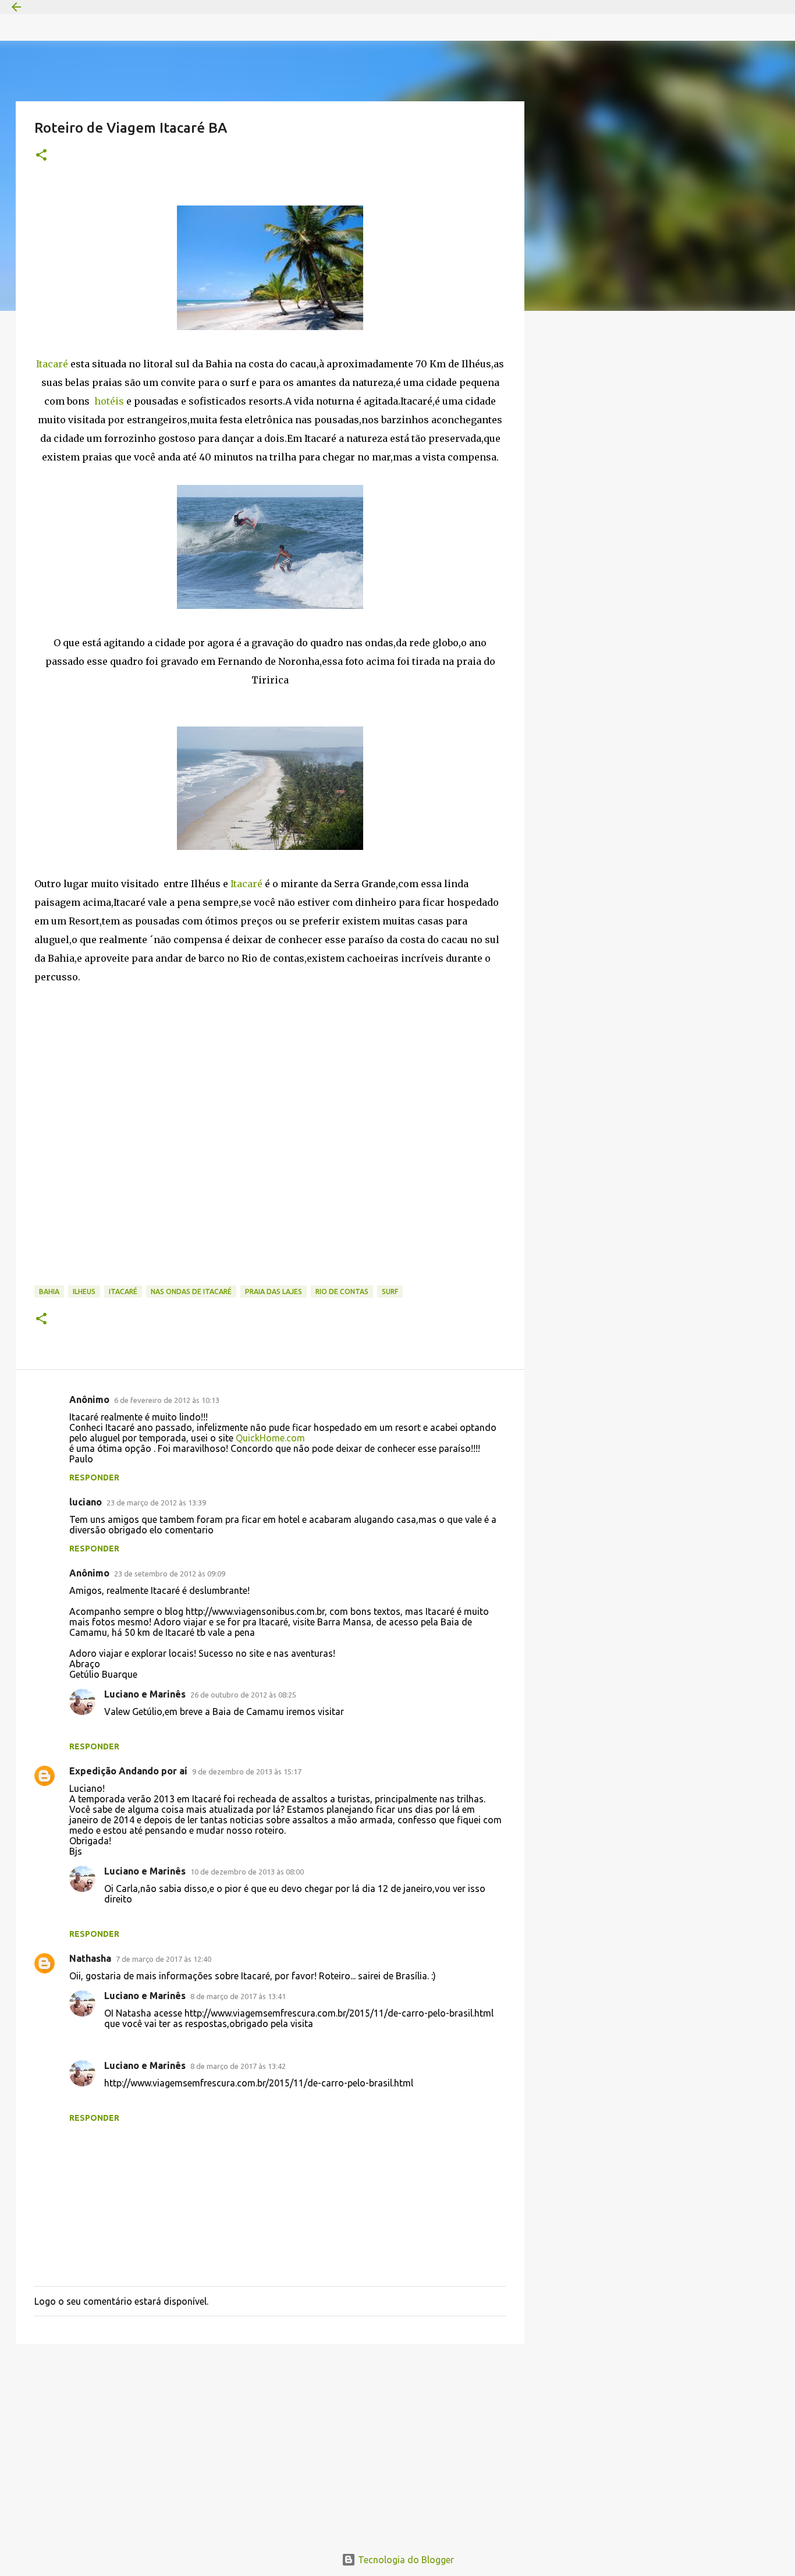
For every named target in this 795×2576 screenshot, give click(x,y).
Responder (94, 1477)
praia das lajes (274, 1291)
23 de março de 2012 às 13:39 (156, 1503)
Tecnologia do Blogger (405, 2560)
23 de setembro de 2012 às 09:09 (170, 1574)
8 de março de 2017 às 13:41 (238, 1996)
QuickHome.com (270, 1438)
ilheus (84, 1291)
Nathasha (90, 1958)
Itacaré (53, 364)
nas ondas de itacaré (191, 1291)
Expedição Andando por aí (128, 1771)
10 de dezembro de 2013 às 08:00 (247, 1872)
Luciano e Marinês (145, 1694)
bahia (49, 1291)
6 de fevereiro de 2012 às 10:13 (167, 1400)
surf (390, 1291)
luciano (86, 1502)
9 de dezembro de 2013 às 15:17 (247, 1771)
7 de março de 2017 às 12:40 (164, 1959)
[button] (41, 156)
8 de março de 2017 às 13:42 (238, 2066)
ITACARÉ (123, 1291)
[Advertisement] (270, 2443)
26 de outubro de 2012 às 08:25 (243, 1695)
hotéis (108, 401)
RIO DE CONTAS (342, 1291)
